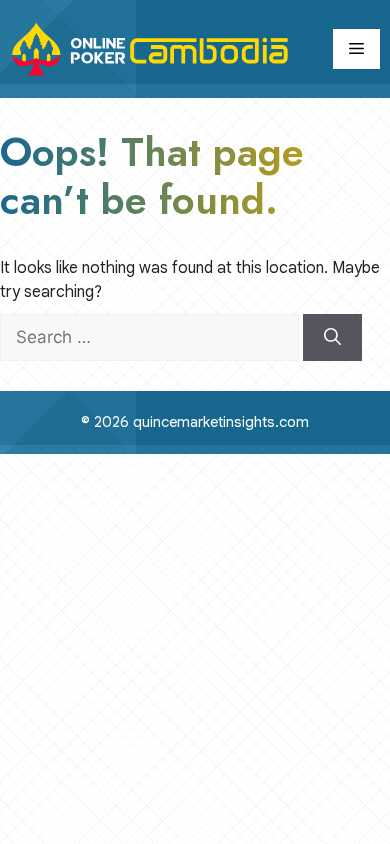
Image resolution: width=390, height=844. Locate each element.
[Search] (332, 338)
